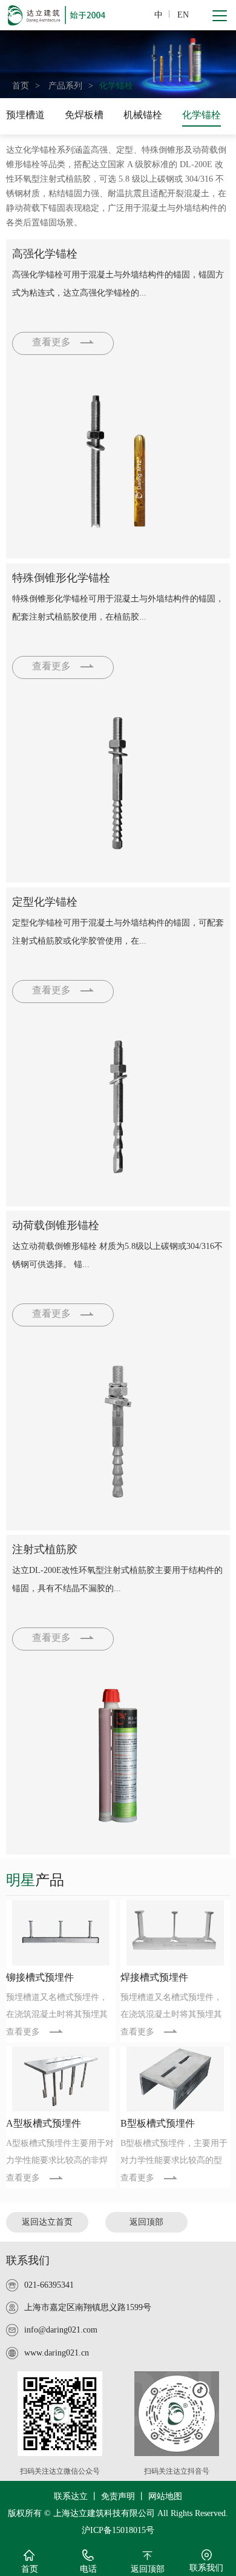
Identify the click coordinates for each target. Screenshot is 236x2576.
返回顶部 (146, 2222)
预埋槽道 (25, 115)
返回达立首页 (47, 2222)
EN (183, 15)
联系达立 (71, 2496)
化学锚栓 (116, 86)
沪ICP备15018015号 (118, 2530)
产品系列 (65, 86)
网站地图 (165, 2496)
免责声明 (118, 2496)
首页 (21, 86)
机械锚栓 (143, 115)
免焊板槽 (84, 115)
